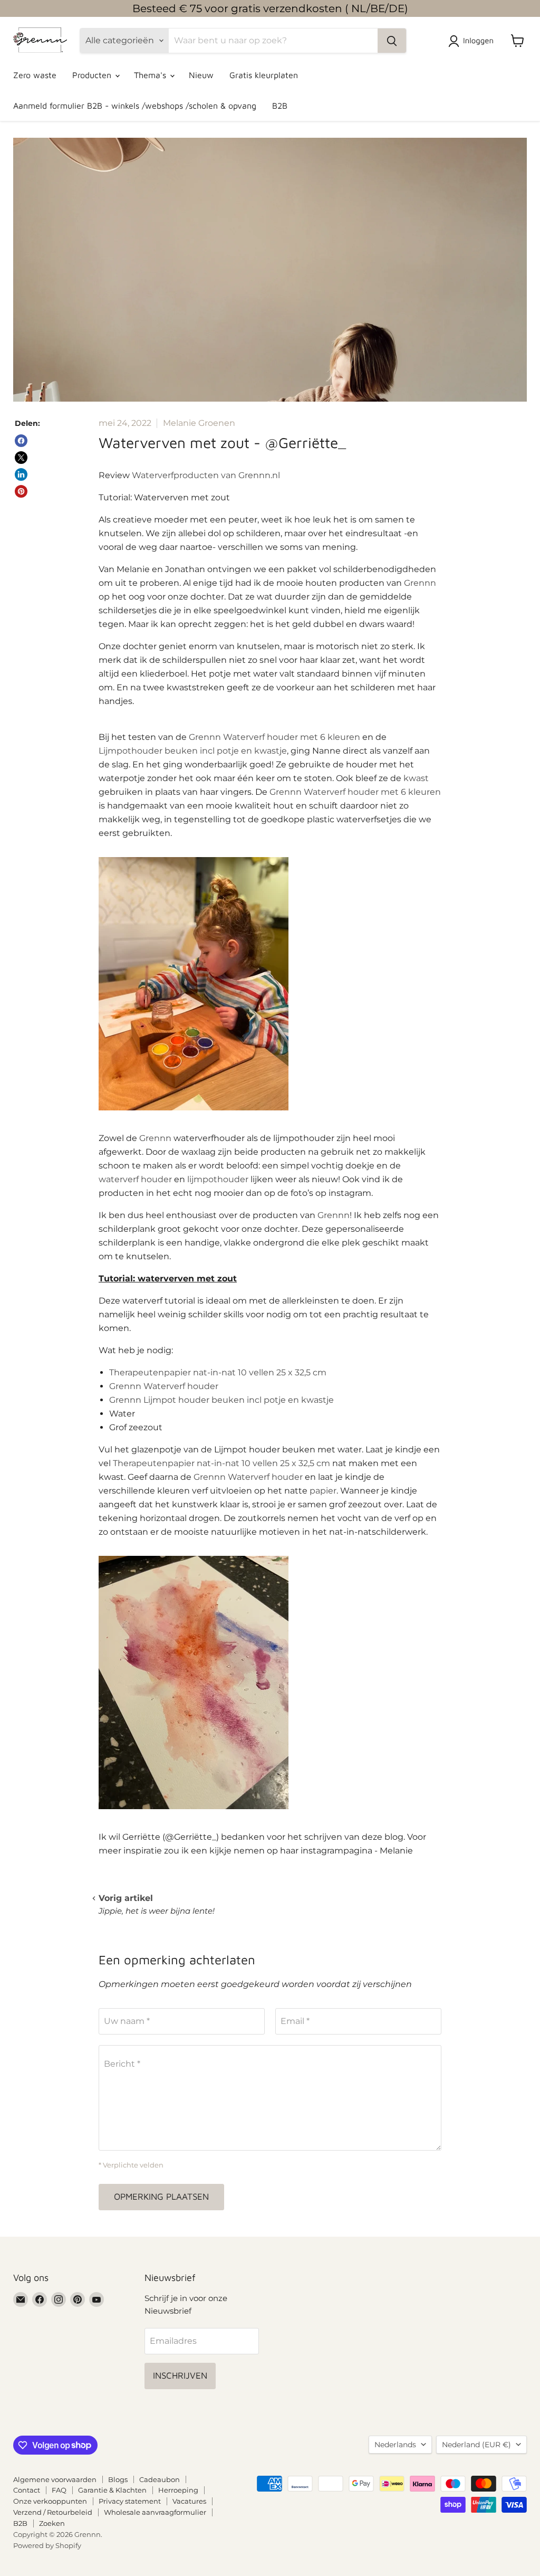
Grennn (420, 583)
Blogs (118, 2479)
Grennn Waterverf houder (164, 1386)
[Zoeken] (392, 41)
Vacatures (189, 2501)
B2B (280, 106)
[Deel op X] (21, 458)
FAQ (59, 2490)
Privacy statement (130, 2501)
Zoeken (52, 2523)
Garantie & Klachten (112, 2490)
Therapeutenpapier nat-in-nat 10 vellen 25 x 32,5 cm (218, 1372)
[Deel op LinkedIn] (21, 474)
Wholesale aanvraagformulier (155, 2512)
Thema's (151, 75)
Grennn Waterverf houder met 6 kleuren (274, 737)
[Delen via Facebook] (21, 441)
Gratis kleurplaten (264, 75)
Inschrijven (180, 2375)
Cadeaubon (160, 2479)
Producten (93, 75)
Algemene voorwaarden (55, 2479)
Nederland (476, 2445)
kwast (416, 778)
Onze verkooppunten (50, 2501)
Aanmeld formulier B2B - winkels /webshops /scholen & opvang (135, 106)
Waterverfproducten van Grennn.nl (206, 475)
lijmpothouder (218, 1179)
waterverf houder (135, 1179)
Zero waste (35, 75)
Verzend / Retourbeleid (53, 2512)
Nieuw (201, 75)
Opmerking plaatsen (161, 2197)
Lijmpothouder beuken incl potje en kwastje (193, 751)
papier (323, 1491)
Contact (27, 2490)
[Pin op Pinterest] (21, 491)
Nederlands (395, 2445)
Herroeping (178, 2490)
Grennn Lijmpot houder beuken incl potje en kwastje (221, 1400)
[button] (473, 41)
